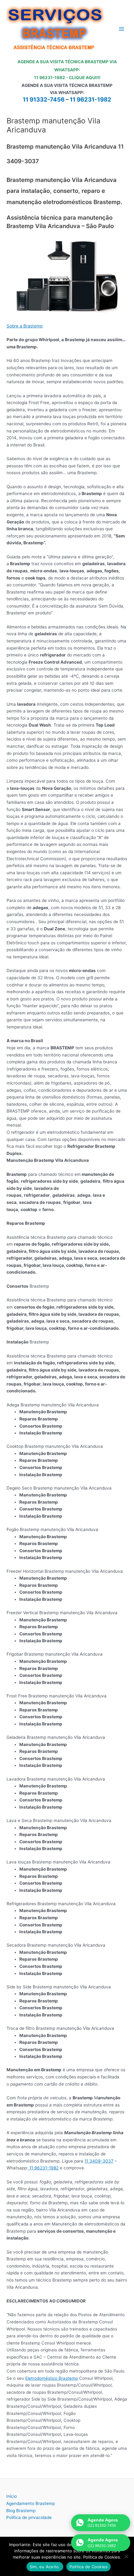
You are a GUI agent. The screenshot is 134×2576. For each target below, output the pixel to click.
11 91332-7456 (44, 100)
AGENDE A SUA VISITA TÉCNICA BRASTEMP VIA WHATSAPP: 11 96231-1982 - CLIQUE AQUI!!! (67, 70)
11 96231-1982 (91, 100)
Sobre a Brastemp (25, 326)
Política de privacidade (29, 2517)
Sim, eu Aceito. (45, 2567)
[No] (126, 2556)
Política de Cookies (89, 2567)
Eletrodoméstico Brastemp (52, 2378)
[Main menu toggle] (122, 29)
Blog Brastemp (21, 2511)
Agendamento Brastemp (31, 2503)
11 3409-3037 (99, 2161)
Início (12, 2496)
